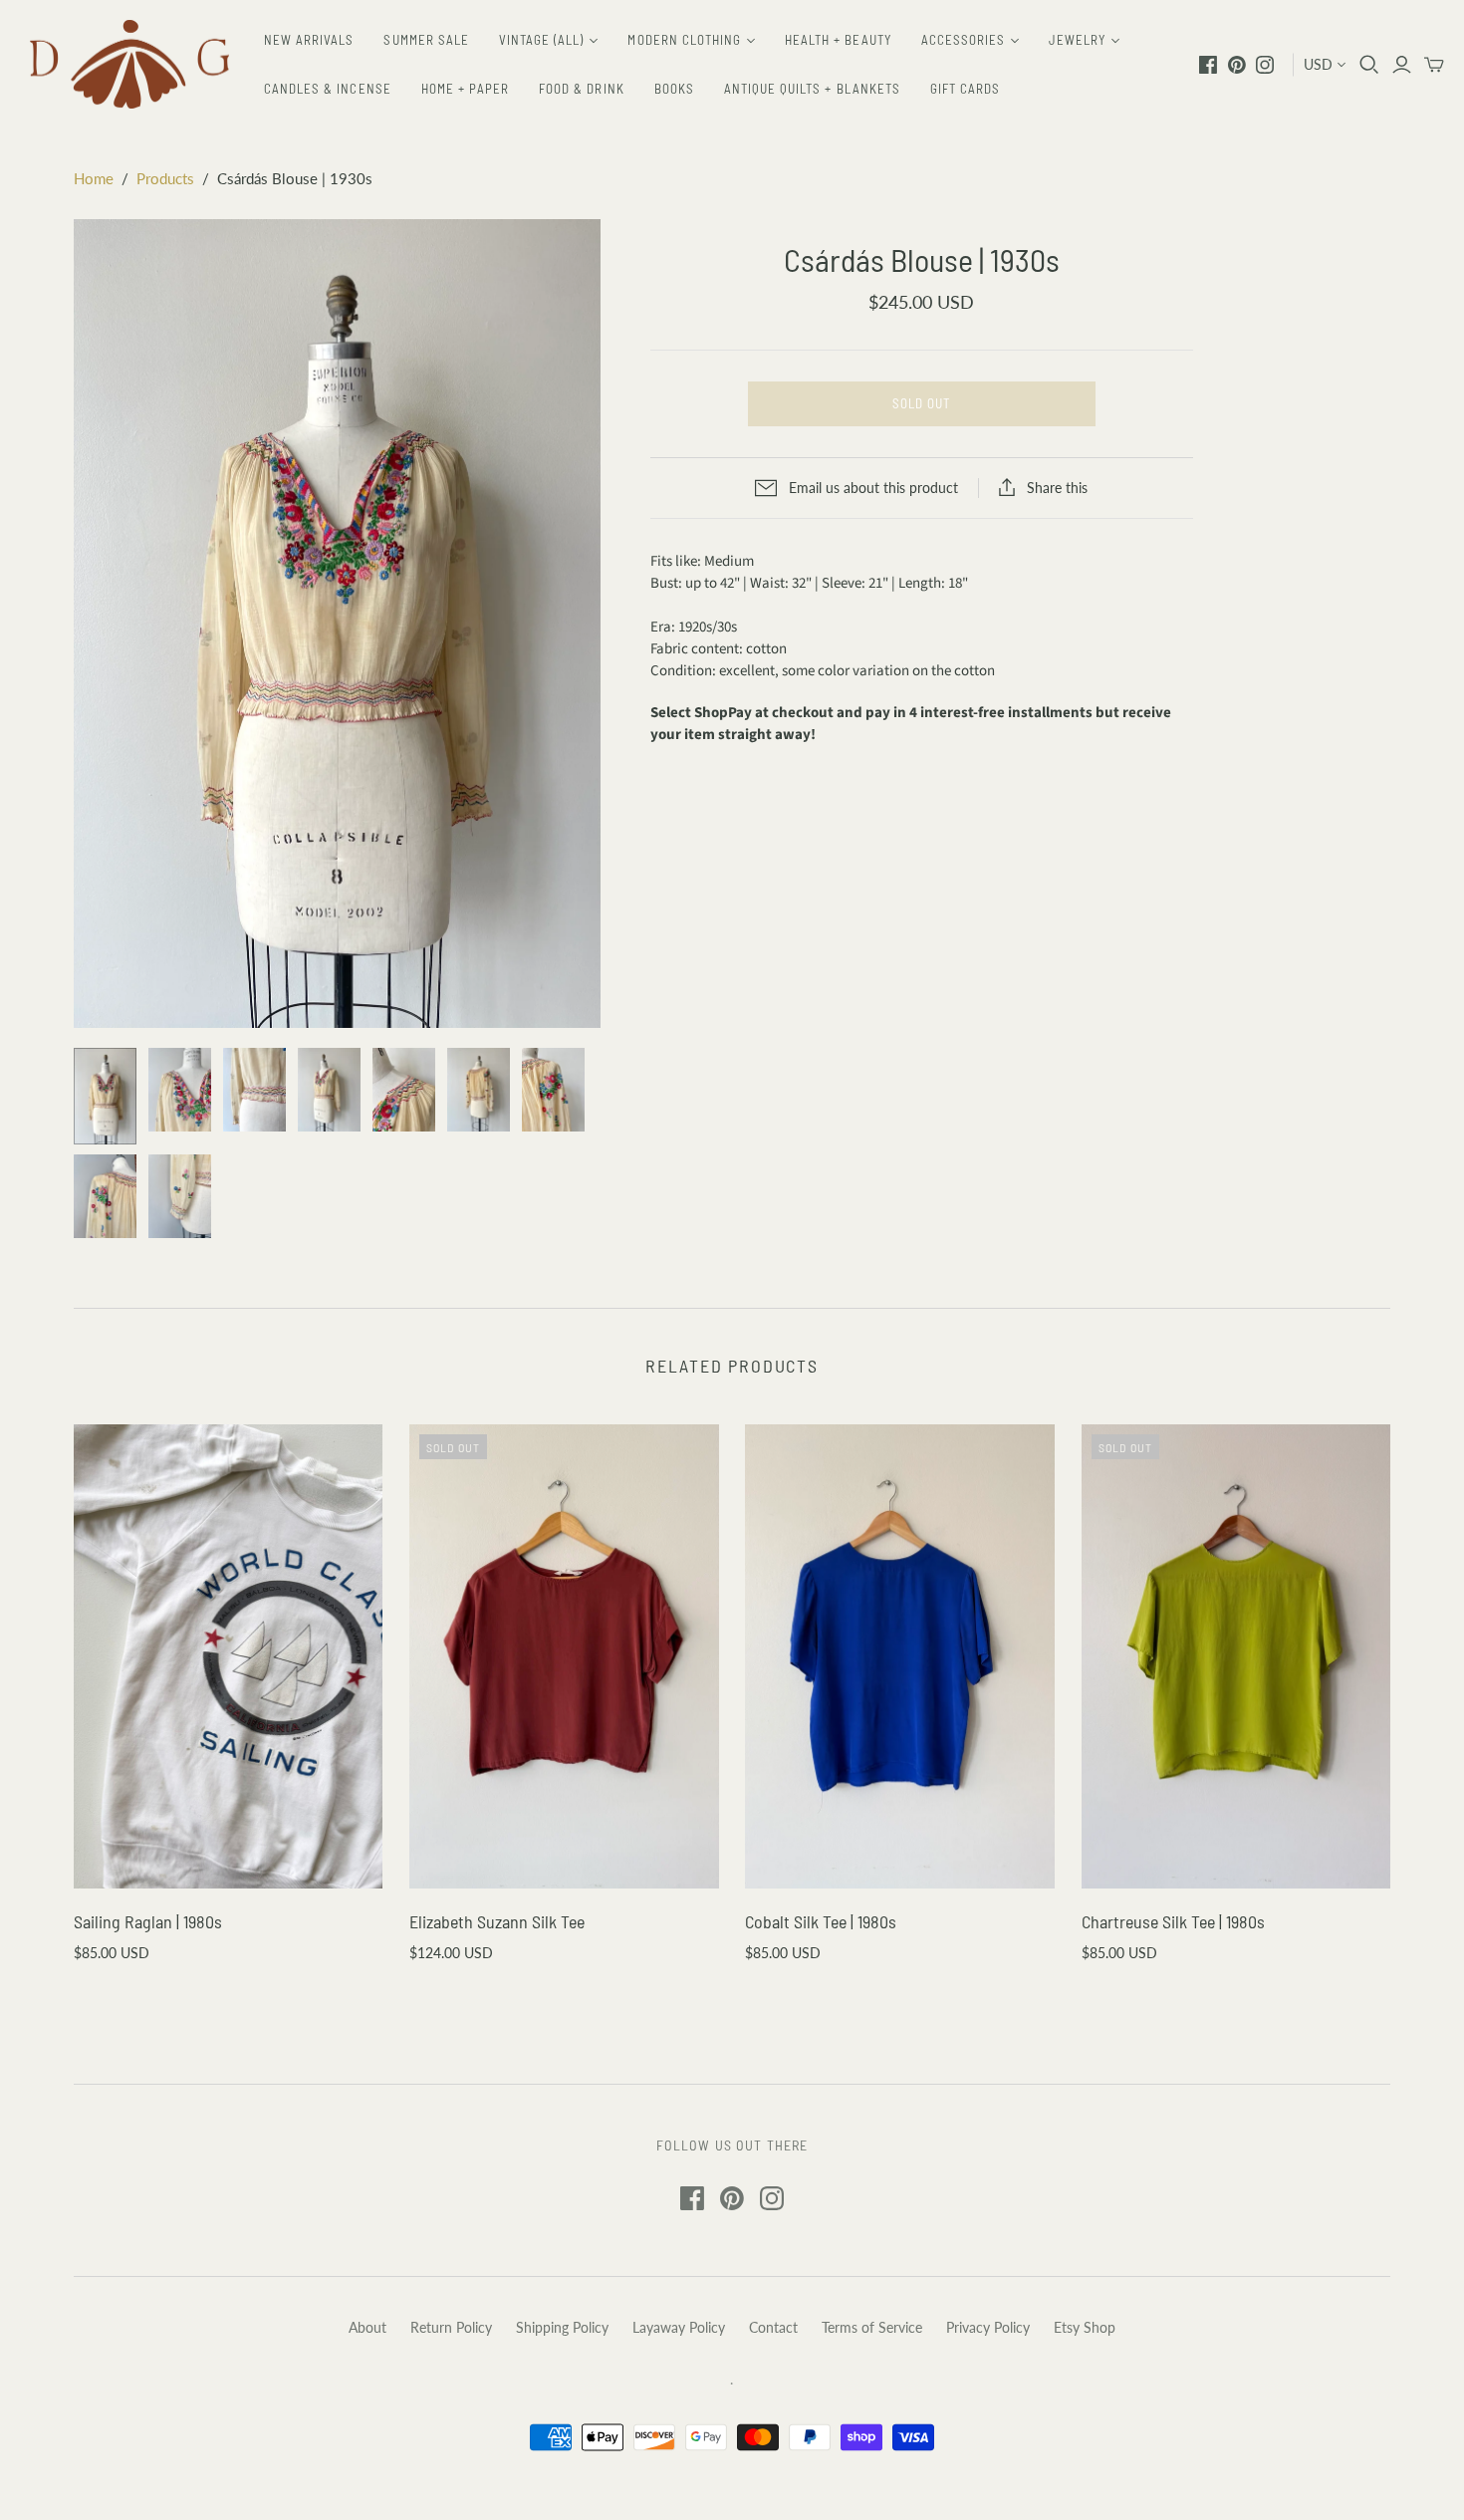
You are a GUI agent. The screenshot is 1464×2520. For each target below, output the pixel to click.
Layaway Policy (679, 2327)
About (367, 2327)
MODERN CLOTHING (684, 40)
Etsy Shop (1085, 2327)
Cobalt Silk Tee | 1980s (821, 1921)
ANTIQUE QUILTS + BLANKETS (812, 89)
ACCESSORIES (963, 40)
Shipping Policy (562, 2327)
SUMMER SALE (426, 40)
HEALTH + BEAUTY (838, 40)
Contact (773, 2327)
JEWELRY (1077, 40)
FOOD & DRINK (581, 89)
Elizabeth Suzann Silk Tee (497, 1921)
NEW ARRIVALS (309, 40)
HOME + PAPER (465, 89)
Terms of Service (872, 2327)
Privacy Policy (988, 2327)
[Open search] (1369, 65)
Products (165, 178)
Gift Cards (965, 89)
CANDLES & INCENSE (328, 89)
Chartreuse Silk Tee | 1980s (1173, 1921)
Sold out (921, 403)
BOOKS (674, 89)
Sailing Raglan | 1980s (148, 1921)
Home (94, 178)
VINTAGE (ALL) (542, 40)
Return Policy (451, 2327)
